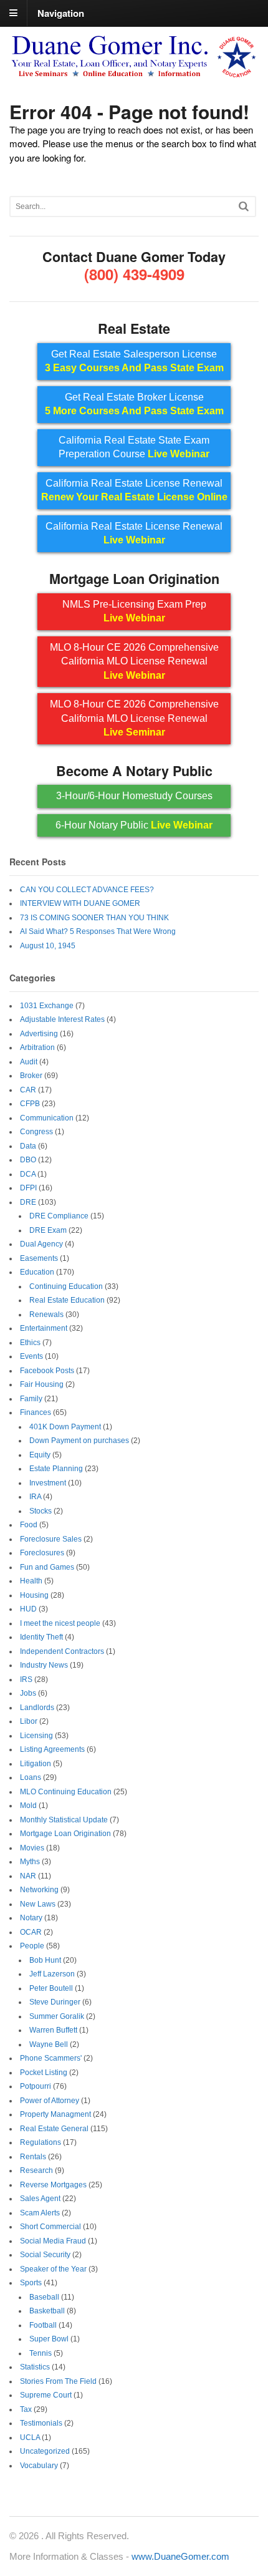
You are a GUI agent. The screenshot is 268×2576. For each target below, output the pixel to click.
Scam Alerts (40, 2213)
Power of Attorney (50, 2101)
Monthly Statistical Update (64, 1820)
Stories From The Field (58, 2381)
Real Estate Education (67, 1300)
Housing (34, 1595)
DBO (28, 1160)
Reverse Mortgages (53, 2185)
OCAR (31, 1932)
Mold (28, 1806)
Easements (39, 1258)
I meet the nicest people (60, 1623)
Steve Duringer (55, 2002)
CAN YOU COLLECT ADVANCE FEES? (87, 890)
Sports (31, 2283)
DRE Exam (48, 1230)
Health (31, 1581)
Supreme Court (46, 2395)
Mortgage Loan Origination (65, 1834)
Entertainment (44, 1328)
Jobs (28, 1693)
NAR (28, 1876)
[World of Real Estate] (134, 73)
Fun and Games (47, 1567)
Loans (31, 1777)
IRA (35, 1497)
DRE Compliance (59, 1216)
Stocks (41, 1511)
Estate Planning (56, 1469)
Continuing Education (66, 1286)
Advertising (39, 1034)
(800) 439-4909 (134, 274)
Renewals (46, 1315)
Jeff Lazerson (52, 1974)
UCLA (30, 2437)
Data (28, 1146)
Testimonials (41, 2423)
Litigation (36, 1764)
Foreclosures (42, 1553)
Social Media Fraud (53, 2241)
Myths (30, 1862)
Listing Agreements (52, 1749)
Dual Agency (41, 1244)
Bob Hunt (45, 1960)
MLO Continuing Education (66, 1792)
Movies (32, 1848)
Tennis (41, 2353)
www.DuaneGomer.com (180, 2556)
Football (43, 2325)
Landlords (37, 1708)
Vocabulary (39, 2466)
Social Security (45, 2255)
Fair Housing (42, 1384)
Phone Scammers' (51, 2058)
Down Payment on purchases (79, 1441)
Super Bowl (49, 2339)
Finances (36, 1412)
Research (36, 2170)
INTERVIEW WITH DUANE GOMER (80, 903)
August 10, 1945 (48, 946)
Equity (40, 1455)
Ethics (30, 1343)
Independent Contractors (62, 1651)
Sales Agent (40, 2199)
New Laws (38, 1904)
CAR (28, 1090)
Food (29, 1525)
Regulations (41, 2142)
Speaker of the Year (53, 2269)
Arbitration (37, 1047)
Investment (48, 1483)
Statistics (35, 2367)
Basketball (47, 2311)
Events (31, 1356)
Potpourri (36, 2086)
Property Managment (55, 2114)
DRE (28, 1202)
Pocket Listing (44, 2073)
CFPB (30, 1104)
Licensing (36, 1736)
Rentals (33, 2157)
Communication (47, 1118)
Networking (39, 1890)
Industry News (44, 1665)
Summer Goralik (57, 2016)
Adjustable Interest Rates (62, 1019)
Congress (36, 1132)
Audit (29, 1062)
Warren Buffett (53, 2030)
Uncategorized (45, 2451)
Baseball (44, 2297)
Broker (31, 1076)
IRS (26, 1679)
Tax (26, 2409)
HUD (28, 1609)
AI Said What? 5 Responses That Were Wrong (98, 931)
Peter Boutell (51, 1988)
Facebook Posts (47, 1371)
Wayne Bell (49, 2044)
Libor (29, 1721)
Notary (31, 1918)
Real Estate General (54, 2129)
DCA (28, 1174)
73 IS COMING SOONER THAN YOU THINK (94, 918)
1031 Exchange (47, 1006)
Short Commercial (50, 2227)
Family (31, 1399)
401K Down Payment (65, 1427)
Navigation (61, 12)
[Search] (244, 206)
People (32, 1946)
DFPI (28, 1188)
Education (37, 1272)
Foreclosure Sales (51, 1539)
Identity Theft (41, 1637)
